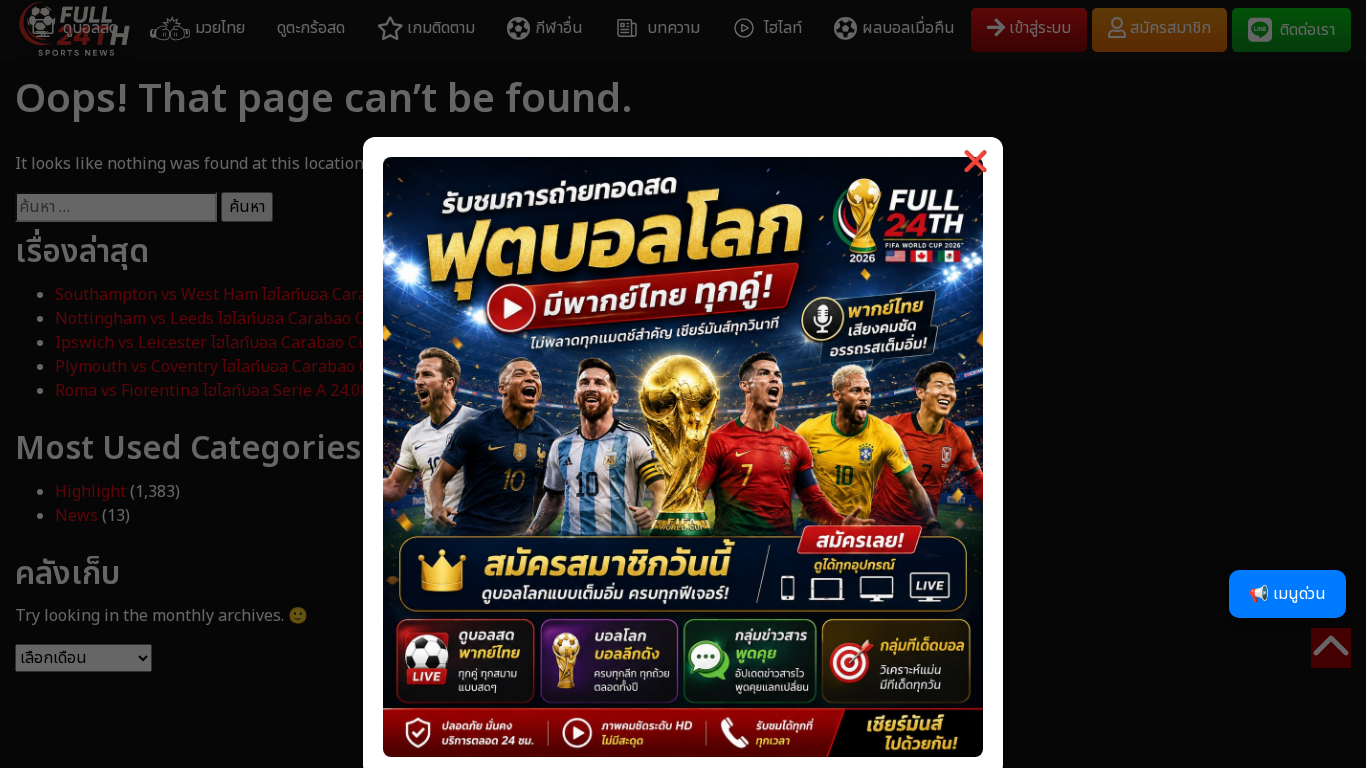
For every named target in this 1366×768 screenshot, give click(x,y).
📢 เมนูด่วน (1287, 594)
